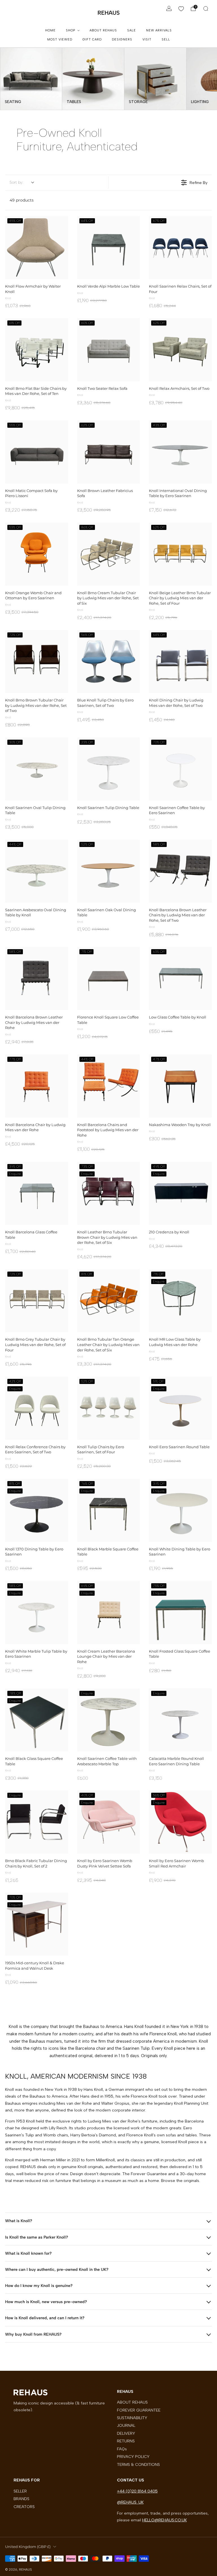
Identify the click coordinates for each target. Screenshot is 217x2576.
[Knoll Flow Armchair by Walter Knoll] (37, 248)
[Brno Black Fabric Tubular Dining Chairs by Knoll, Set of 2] (37, 1822)
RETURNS (126, 2441)
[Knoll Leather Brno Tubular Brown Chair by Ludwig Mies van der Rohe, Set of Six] (109, 1193)
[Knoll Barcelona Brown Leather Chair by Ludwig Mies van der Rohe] (37, 978)
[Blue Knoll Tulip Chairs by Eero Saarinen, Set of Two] (109, 662)
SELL (166, 39)
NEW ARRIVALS (159, 30)
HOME (50, 30)
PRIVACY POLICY (133, 2457)
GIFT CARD (92, 39)
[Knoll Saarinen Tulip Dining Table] (109, 769)
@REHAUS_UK (130, 2502)
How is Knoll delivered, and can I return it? (45, 2318)
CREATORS (24, 2507)
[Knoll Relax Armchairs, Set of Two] (180, 350)
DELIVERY (126, 2433)
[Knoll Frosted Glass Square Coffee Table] (180, 1613)
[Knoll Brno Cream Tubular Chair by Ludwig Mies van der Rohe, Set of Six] (109, 554)
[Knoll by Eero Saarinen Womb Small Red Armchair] (180, 1822)
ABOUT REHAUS (103, 30)
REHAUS (109, 13)
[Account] (169, 8)
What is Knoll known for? (28, 2253)
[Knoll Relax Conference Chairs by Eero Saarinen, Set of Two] (37, 1408)
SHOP (70, 30)
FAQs (122, 2449)
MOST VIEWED (60, 39)
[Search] (206, 8)
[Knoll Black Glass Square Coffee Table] (37, 1720)
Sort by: (16, 182)
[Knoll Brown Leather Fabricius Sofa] (109, 452)
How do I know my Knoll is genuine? (39, 2286)
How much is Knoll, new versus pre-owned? (46, 2302)
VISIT (147, 39)
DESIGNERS (122, 39)
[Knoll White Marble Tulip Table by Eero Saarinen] (37, 1613)
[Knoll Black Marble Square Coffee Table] (109, 1510)
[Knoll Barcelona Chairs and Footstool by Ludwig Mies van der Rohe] (109, 1086)
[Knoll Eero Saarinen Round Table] (180, 1408)
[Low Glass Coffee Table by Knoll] (180, 978)
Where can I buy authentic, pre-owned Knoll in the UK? (57, 2269)
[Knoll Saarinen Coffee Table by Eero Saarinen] (180, 769)
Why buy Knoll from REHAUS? (33, 2334)
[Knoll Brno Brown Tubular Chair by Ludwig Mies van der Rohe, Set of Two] (37, 662)
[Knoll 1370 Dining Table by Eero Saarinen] (37, 1510)
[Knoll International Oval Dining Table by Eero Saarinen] (180, 452)
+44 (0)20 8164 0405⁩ (137, 2491)
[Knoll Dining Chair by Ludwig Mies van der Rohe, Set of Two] (180, 662)
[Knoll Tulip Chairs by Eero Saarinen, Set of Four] (109, 1408)
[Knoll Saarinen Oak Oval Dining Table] (109, 871)
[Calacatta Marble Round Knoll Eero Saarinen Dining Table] (180, 1720)
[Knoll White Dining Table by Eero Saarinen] (180, 1510)
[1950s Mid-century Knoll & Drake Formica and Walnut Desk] (37, 1924)
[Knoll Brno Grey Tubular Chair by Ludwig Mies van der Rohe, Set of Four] (37, 1301)
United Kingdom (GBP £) (28, 2547)
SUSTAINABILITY (132, 2418)
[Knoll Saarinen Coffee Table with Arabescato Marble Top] (109, 1720)
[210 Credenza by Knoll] (180, 1193)
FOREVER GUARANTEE (139, 2410)
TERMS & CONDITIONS (138, 2464)
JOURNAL (126, 2425)
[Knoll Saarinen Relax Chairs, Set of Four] (180, 248)
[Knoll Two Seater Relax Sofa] (109, 350)
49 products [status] (22, 200)
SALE (132, 30)
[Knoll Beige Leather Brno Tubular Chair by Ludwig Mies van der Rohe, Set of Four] (180, 554)
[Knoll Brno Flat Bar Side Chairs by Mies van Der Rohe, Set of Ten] (37, 350)
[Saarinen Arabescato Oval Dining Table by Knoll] (37, 871)
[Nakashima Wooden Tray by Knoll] (180, 1086)
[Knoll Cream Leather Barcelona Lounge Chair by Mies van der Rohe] (109, 1613)
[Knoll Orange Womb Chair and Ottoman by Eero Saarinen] (37, 554)
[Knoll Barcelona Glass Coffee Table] (37, 1193)
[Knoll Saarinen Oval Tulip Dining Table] (37, 769)
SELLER (20, 2491)
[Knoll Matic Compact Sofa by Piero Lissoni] (37, 452)
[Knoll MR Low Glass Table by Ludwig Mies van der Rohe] (180, 1301)
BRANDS (21, 2499)
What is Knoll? (19, 2221)
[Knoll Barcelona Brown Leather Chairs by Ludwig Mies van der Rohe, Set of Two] (180, 871)
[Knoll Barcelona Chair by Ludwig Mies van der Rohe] (37, 1086)
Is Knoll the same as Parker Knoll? (37, 2237)
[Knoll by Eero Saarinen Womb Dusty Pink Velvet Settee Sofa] (109, 1822)
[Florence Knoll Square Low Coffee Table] (109, 978)
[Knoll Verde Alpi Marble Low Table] (109, 248)
